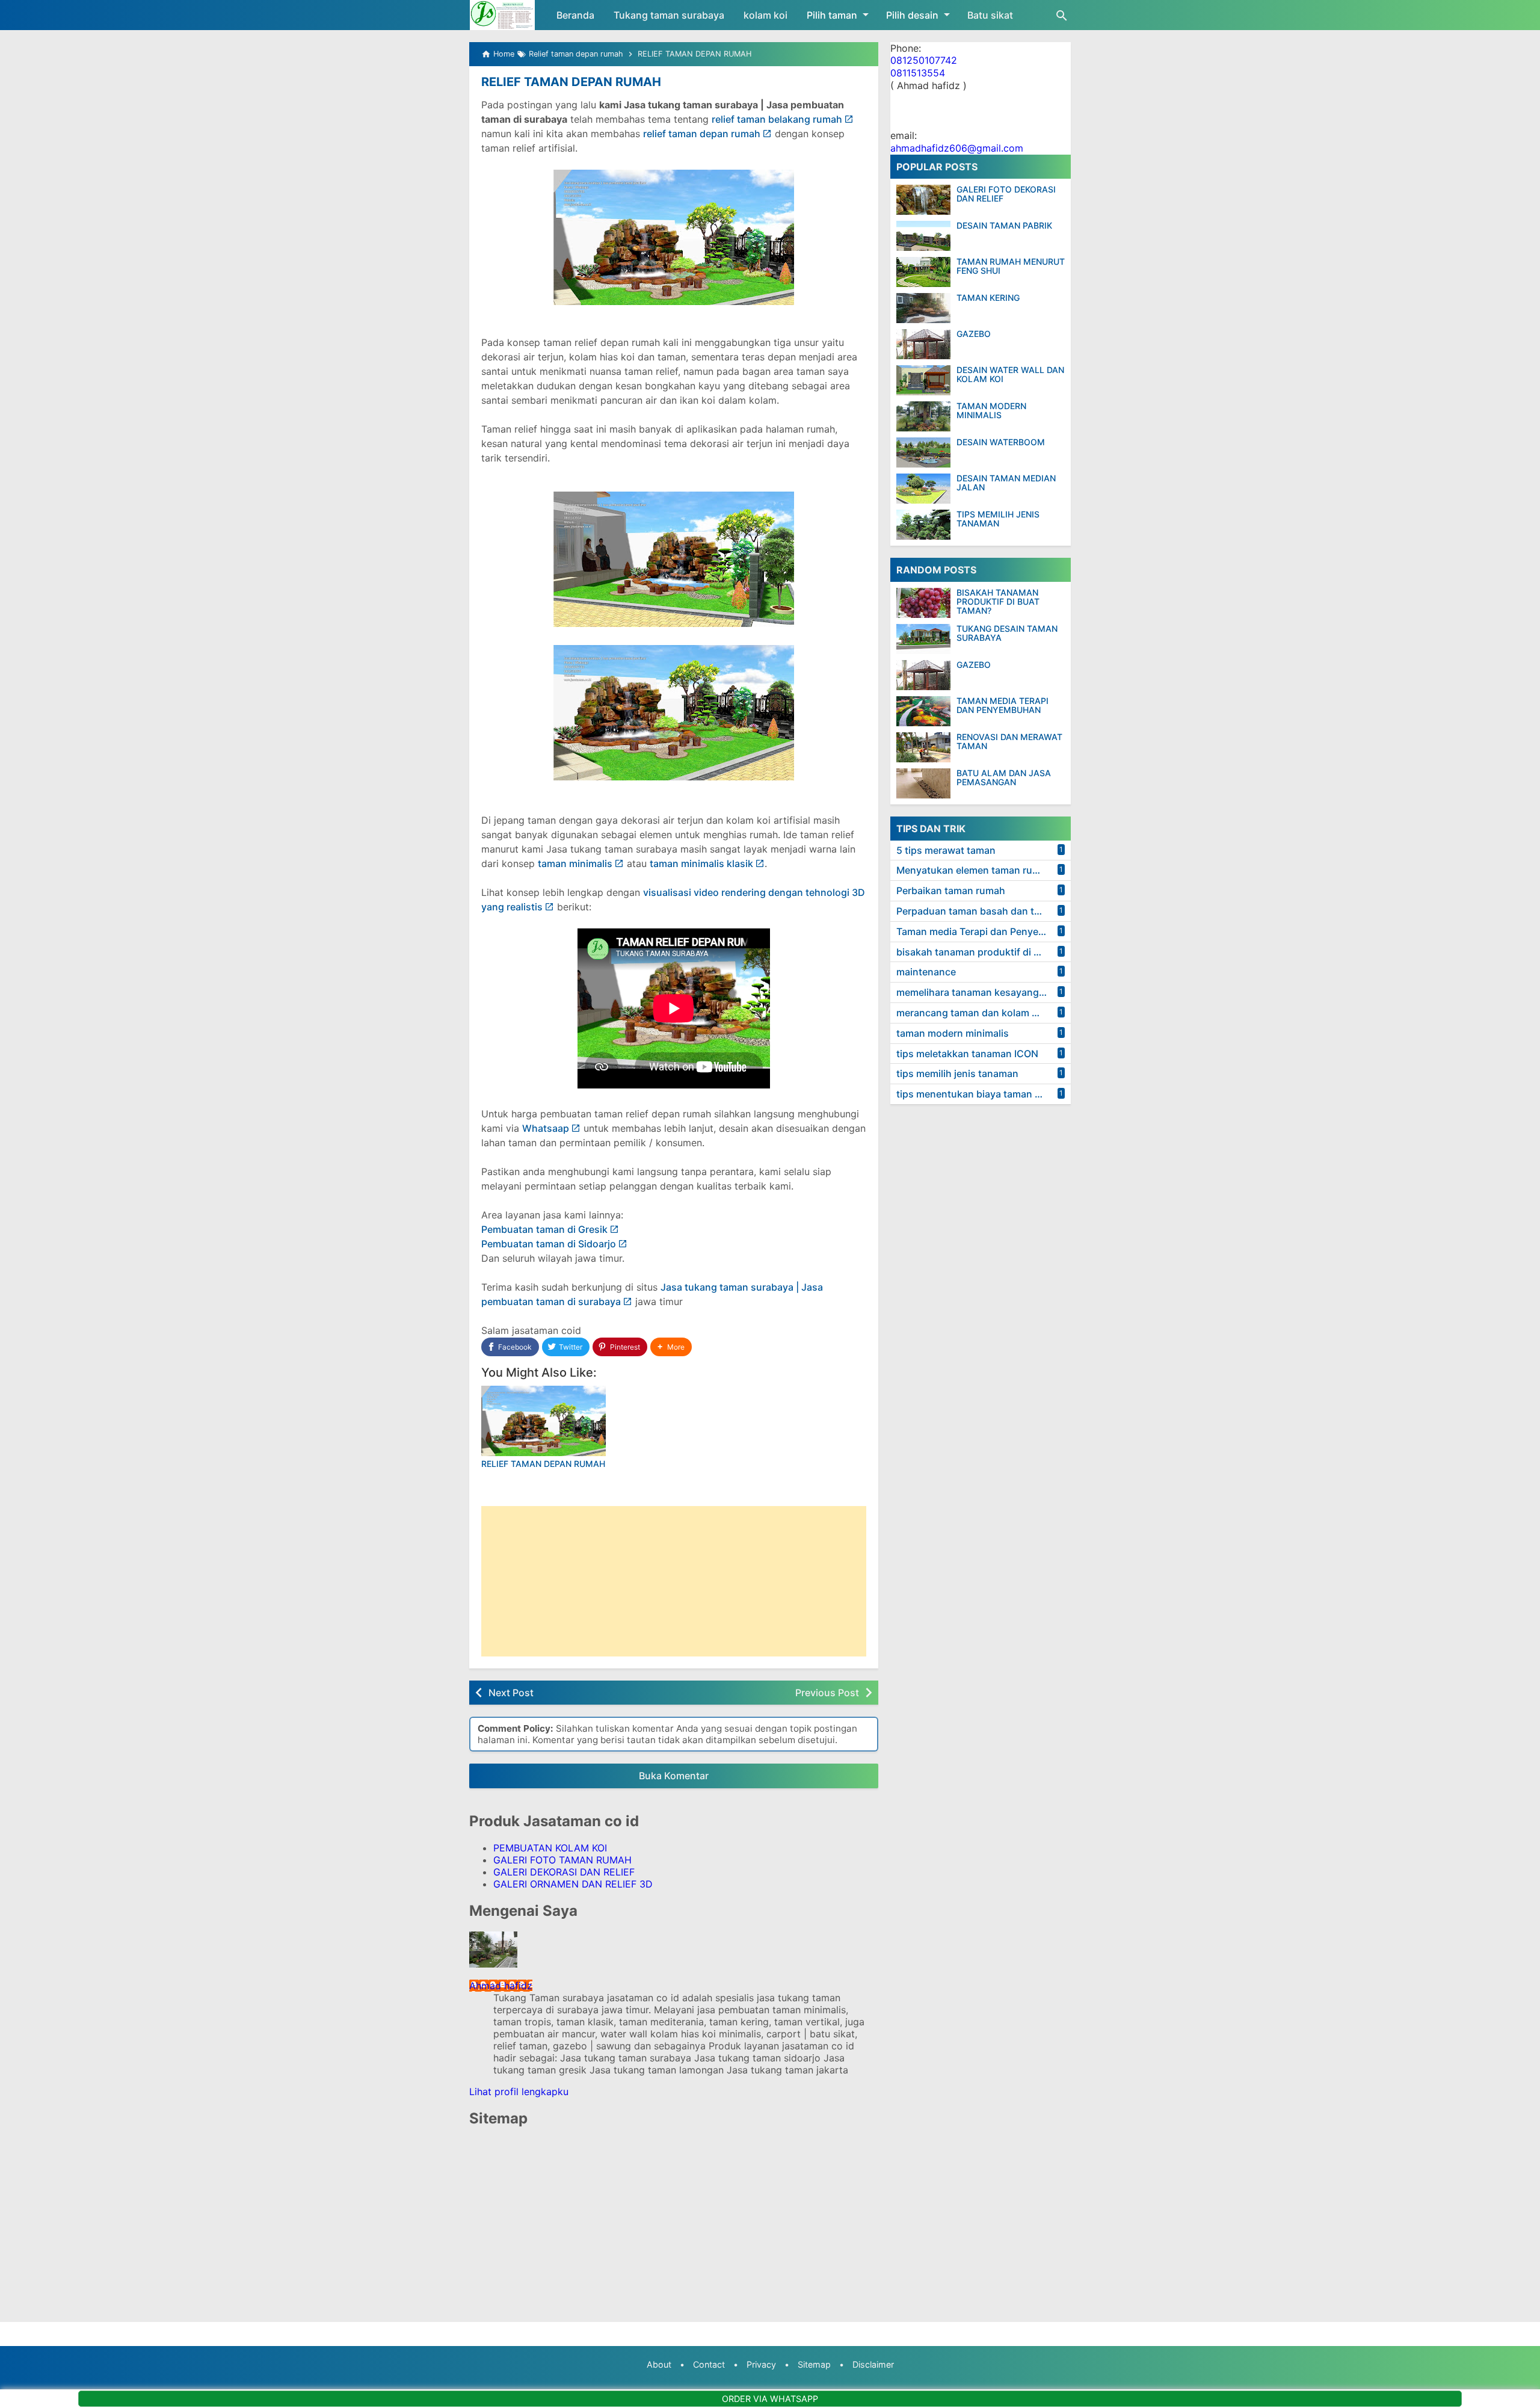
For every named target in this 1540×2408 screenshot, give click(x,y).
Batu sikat (990, 15)
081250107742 (924, 61)
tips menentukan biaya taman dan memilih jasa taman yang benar (984, 1094)
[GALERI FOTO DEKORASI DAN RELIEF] (923, 200)
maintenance (926, 972)
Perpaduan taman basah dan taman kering (984, 912)
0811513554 (918, 73)
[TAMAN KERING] (923, 308)
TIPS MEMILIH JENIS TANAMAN (998, 519)
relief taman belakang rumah (777, 119)
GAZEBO (974, 334)
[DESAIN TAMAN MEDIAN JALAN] (923, 489)
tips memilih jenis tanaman (957, 1074)
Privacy (761, 2364)
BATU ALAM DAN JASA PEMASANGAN (1004, 778)
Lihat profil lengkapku (519, 2092)
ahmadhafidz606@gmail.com (957, 148)
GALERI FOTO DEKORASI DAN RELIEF (1006, 194)
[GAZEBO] (923, 344)
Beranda (575, 15)
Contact (709, 2364)
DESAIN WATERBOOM (1001, 442)
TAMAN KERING (988, 298)
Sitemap (814, 2364)
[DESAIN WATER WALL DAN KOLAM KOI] (923, 380)
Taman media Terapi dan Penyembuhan (984, 931)
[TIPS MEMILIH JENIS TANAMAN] (923, 525)
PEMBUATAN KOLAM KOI (550, 1848)
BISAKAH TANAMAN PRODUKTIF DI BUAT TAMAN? (998, 602)
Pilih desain (912, 15)
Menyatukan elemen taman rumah (974, 871)
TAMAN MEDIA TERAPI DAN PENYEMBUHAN (1003, 705)
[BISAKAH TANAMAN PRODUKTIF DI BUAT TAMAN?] (926, 603)
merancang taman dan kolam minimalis (984, 1013)
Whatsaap (546, 1128)
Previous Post (827, 1693)
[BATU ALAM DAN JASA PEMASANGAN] (926, 783)
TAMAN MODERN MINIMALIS (991, 411)
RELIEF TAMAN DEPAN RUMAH (571, 82)
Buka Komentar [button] (674, 1776)
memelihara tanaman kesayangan (973, 993)
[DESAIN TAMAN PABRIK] (923, 236)
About (659, 2364)
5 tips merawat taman (946, 850)
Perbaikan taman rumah (951, 891)
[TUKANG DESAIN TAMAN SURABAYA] (926, 639)
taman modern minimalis (953, 1033)
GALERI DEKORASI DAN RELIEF (564, 1872)
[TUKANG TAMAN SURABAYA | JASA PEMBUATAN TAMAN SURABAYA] (502, 15)
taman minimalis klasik (701, 863)
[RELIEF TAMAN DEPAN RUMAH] (544, 1421)
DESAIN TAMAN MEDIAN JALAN (1006, 483)
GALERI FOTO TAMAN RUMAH (562, 1860)
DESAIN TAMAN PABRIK (1004, 225)
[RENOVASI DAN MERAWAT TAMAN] (926, 747)
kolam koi (765, 15)
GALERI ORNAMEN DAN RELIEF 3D (573, 1884)
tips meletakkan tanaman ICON (967, 1054)
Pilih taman (832, 15)
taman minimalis (575, 863)
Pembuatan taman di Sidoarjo (549, 1244)
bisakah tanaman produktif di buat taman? (984, 952)
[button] (671, 1347)
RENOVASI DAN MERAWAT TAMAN (1009, 742)
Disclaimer (873, 2364)
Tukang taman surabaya (669, 15)
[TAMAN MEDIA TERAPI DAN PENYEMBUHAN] (926, 711)
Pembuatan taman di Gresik (544, 1229)
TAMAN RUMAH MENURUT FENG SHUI (1011, 266)
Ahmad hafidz (501, 1986)
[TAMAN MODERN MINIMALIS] (923, 416)
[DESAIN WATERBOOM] (923, 452)
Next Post (511, 1693)
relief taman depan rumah (702, 134)
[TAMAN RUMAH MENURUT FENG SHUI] (923, 272)
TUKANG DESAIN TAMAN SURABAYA (1007, 633)
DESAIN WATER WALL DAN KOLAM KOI (1010, 375)
